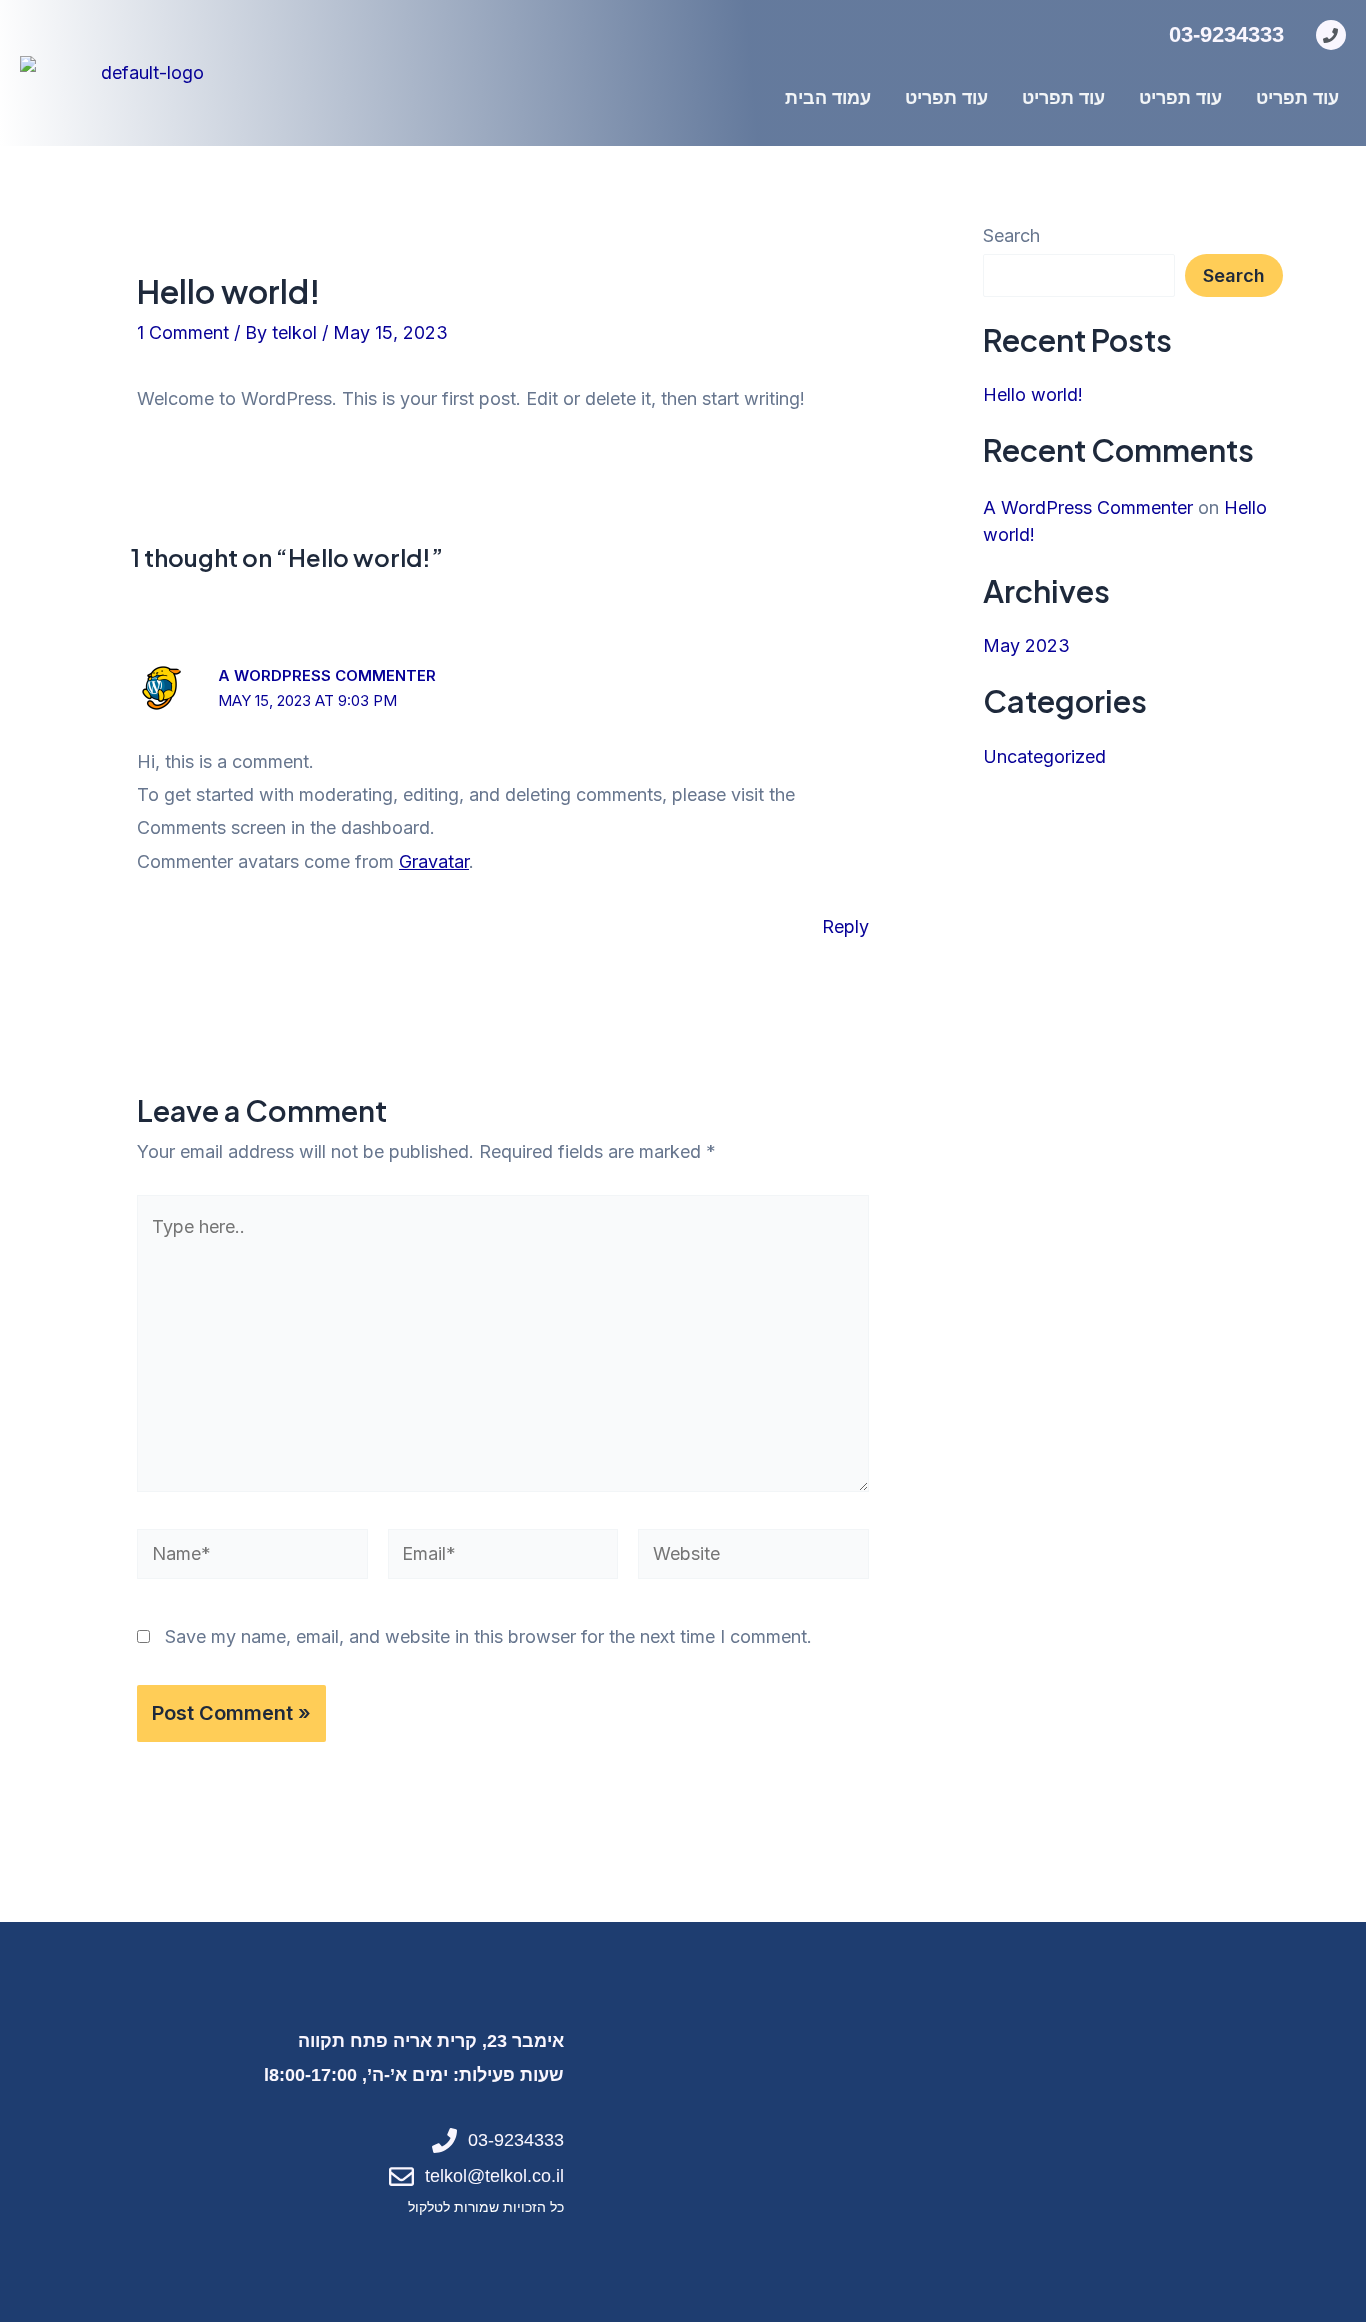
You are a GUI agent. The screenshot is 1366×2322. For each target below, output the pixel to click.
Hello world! (1033, 394)
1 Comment (183, 332)
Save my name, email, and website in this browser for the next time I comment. (488, 1636)
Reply (845, 926)
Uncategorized (1044, 756)
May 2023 (1026, 645)
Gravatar (434, 861)
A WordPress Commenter (327, 675)
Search (1011, 235)
